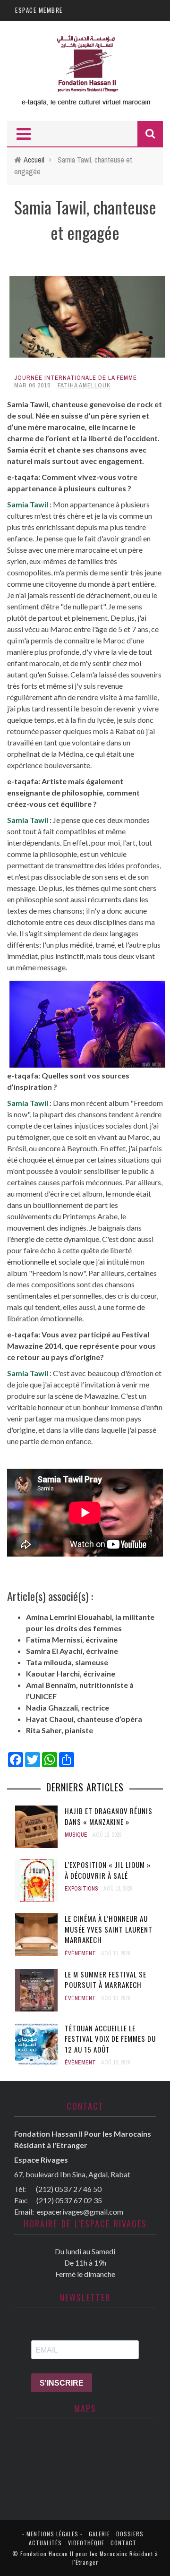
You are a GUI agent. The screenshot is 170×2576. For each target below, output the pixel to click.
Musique (76, 1835)
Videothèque (86, 2543)
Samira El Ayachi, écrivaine (72, 1651)
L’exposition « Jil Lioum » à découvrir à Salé (108, 1870)
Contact (123, 2543)
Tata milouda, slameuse (67, 1662)
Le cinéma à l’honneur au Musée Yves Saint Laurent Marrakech (109, 1929)
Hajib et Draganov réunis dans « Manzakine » (109, 1816)
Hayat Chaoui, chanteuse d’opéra (84, 1719)
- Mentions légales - (52, 2534)
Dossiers (130, 2534)
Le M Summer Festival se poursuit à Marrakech (106, 1980)
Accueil (34, 160)
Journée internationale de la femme (76, 378)
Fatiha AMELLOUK (84, 385)
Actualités (45, 2543)
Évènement (80, 1953)
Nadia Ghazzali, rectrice (68, 1707)
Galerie (99, 2534)
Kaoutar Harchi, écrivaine (71, 1673)
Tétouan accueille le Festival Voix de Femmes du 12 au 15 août (110, 2039)
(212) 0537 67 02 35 (69, 2200)
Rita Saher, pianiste (59, 1730)
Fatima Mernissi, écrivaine (72, 1639)
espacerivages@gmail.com (80, 2212)
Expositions (81, 1889)
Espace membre (39, 10)
